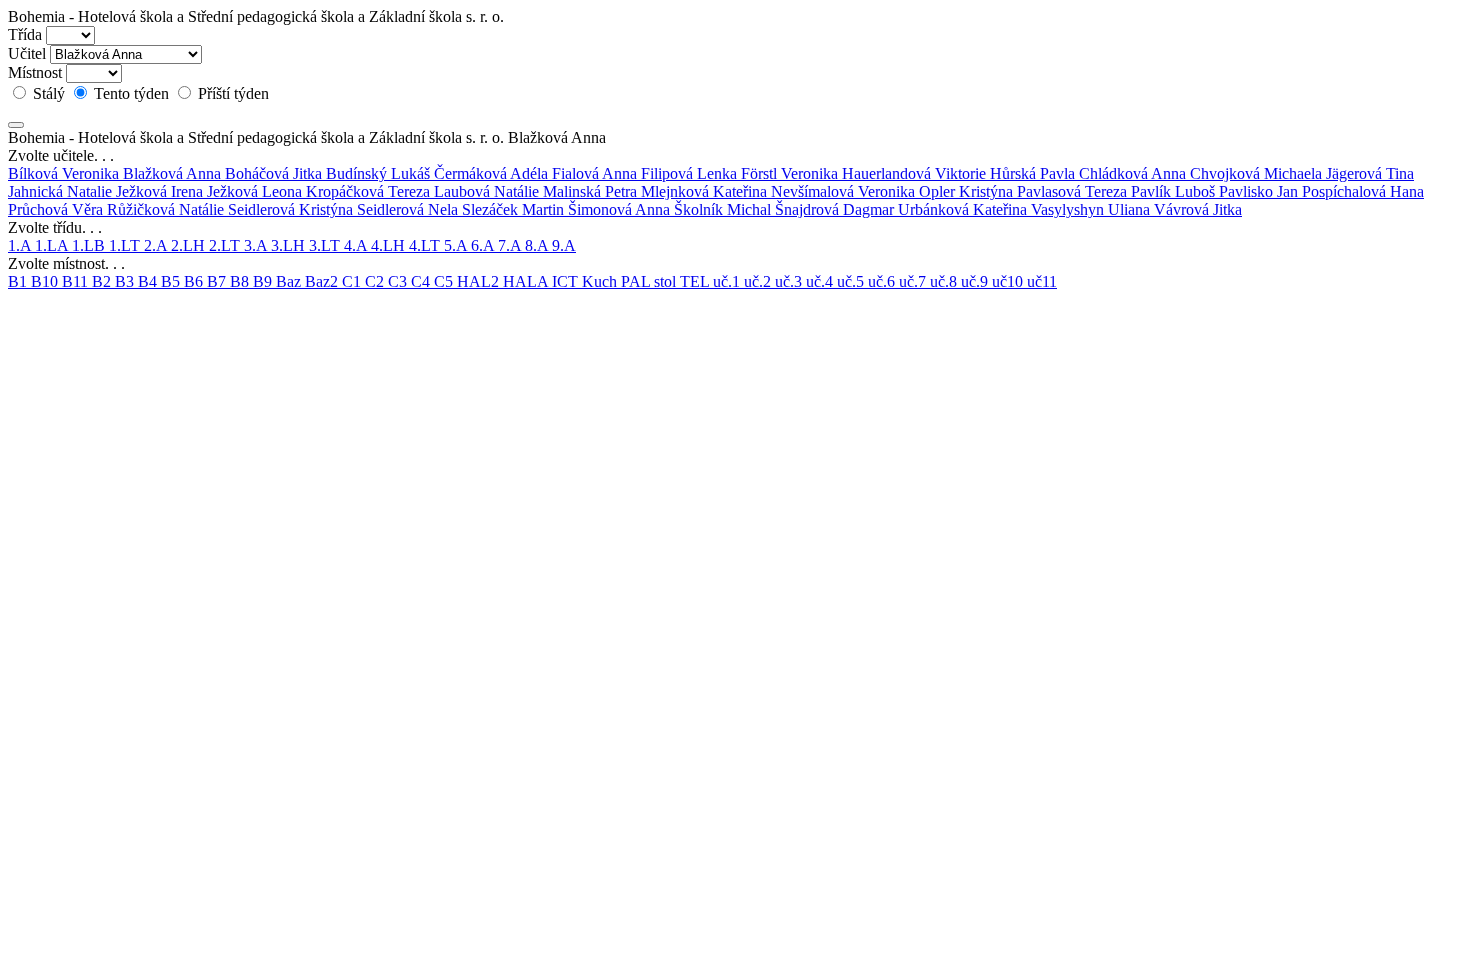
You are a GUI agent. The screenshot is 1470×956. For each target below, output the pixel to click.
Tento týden (131, 93)
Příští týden (231, 93)
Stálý (49, 93)
